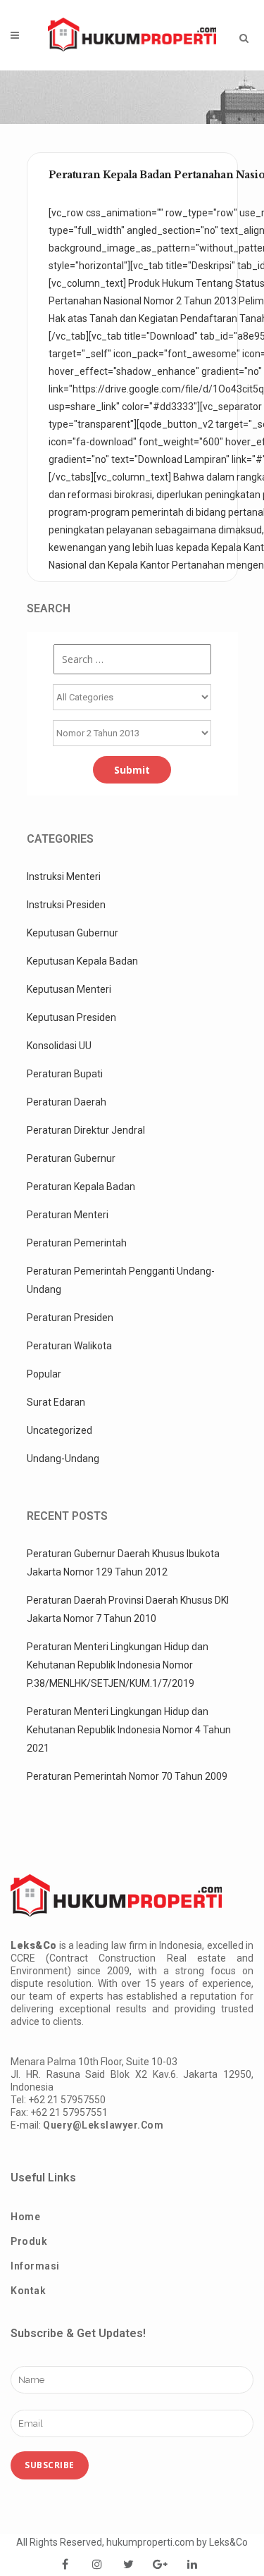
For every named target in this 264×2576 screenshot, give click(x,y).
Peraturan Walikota (69, 1346)
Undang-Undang (63, 1459)
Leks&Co (228, 2542)
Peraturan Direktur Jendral (86, 1130)
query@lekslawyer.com (103, 2125)
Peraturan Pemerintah (77, 1243)
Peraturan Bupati (65, 1074)
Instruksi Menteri (64, 877)
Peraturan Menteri (68, 1215)
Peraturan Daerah (67, 1102)
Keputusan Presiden (71, 1017)
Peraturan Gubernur (71, 1158)
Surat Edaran (56, 1402)
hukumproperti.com (150, 2542)
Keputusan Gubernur (73, 933)
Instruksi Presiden (66, 905)
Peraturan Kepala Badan (81, 1187)
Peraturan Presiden (70, 1318)
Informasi (35, 2266)
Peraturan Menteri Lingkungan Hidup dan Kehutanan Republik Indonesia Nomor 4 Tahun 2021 (129, 1730)
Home (25, 2217)
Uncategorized (59, 1430)
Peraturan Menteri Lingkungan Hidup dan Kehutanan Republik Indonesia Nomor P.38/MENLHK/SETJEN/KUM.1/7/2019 (118, 1665)
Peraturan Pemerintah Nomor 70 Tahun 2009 (127, 1776)
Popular (44, 1374)
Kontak (28, 2291)
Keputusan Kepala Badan (82, 961)
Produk (29, 2241)
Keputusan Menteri (69, 989)
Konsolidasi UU (59, 1046)
